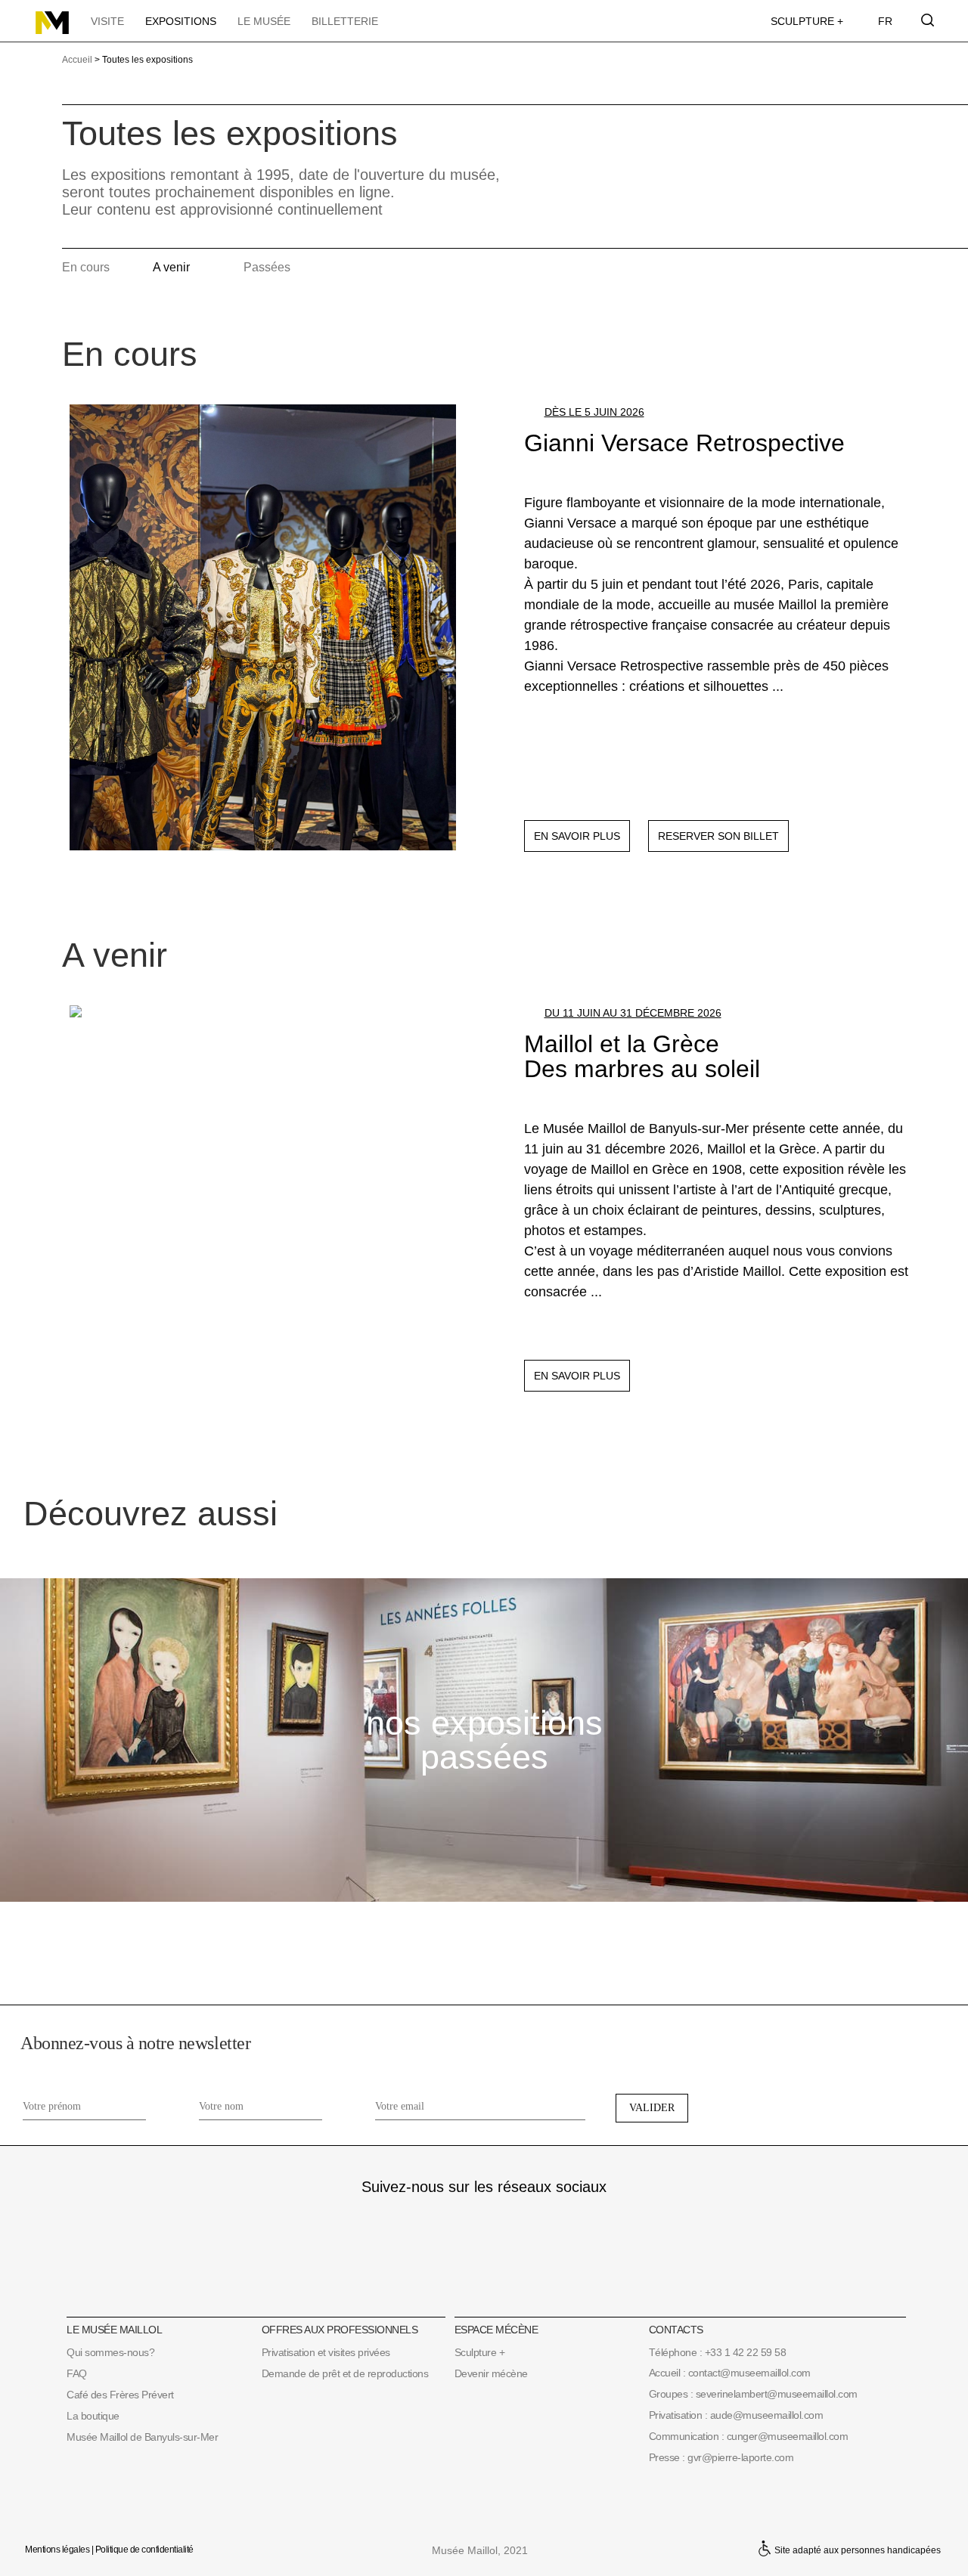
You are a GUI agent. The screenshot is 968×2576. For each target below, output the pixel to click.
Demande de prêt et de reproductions (345, 2373)
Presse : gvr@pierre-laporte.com (721, 2457)
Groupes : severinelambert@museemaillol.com (753, 2394)
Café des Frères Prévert (120, 2395)
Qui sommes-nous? (110, 2352)
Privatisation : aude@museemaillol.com (736, 2415)
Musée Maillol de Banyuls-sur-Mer (142, 2437)
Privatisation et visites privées (326, 2352)
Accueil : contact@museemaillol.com (730, 2373)
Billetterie (345, 21)
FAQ (77, 2373)
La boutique (93, 2416)
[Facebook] (484, 2220)
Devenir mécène (491, 2373)
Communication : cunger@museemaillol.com (749, 2436)
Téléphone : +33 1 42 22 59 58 (718, 2352)
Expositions (181, 21)
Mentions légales (57, 2550)
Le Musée (264, 21)
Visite (107, 21)
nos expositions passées (484, 1740)
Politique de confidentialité (144, 2550)
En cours (86, 267)
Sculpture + (807, 21)
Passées (267, 267)
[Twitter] (529, 2220)
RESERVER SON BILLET (718, 836)
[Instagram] (439, 2220)
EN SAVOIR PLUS (577, 836)
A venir (171, 267)
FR (885, 21)
